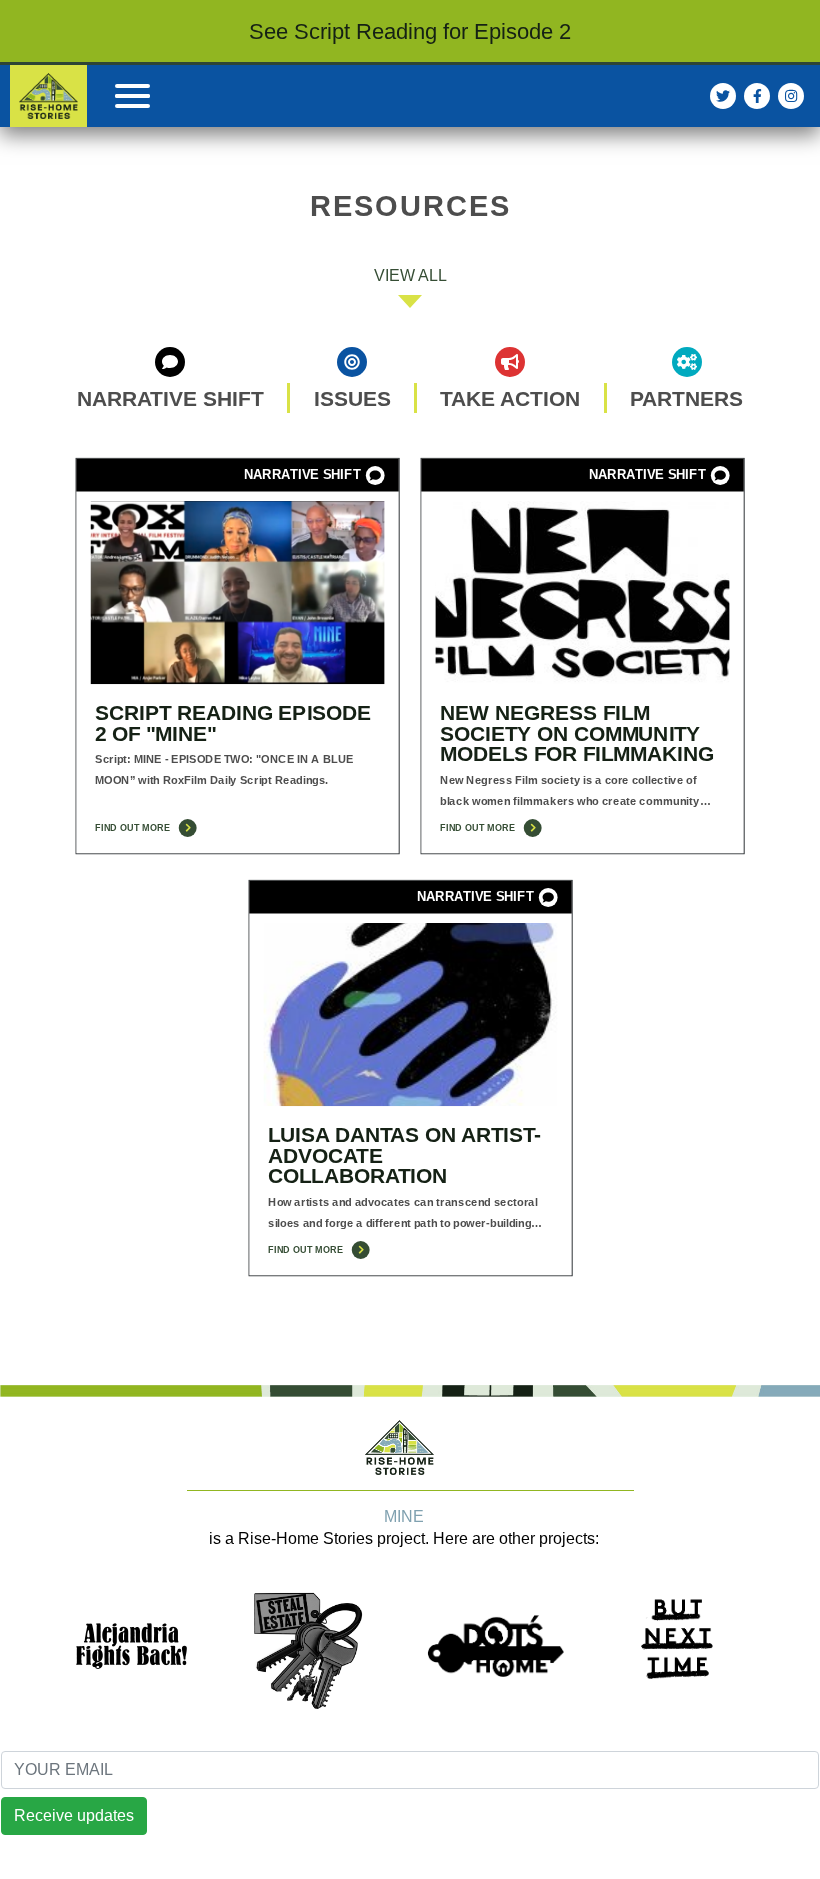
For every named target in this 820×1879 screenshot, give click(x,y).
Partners (686, 398)
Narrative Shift (170, 398)
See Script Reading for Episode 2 (410, 31)
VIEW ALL (410, 275)
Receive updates (74, 1815)
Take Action (510, 398)
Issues (352, 398)
